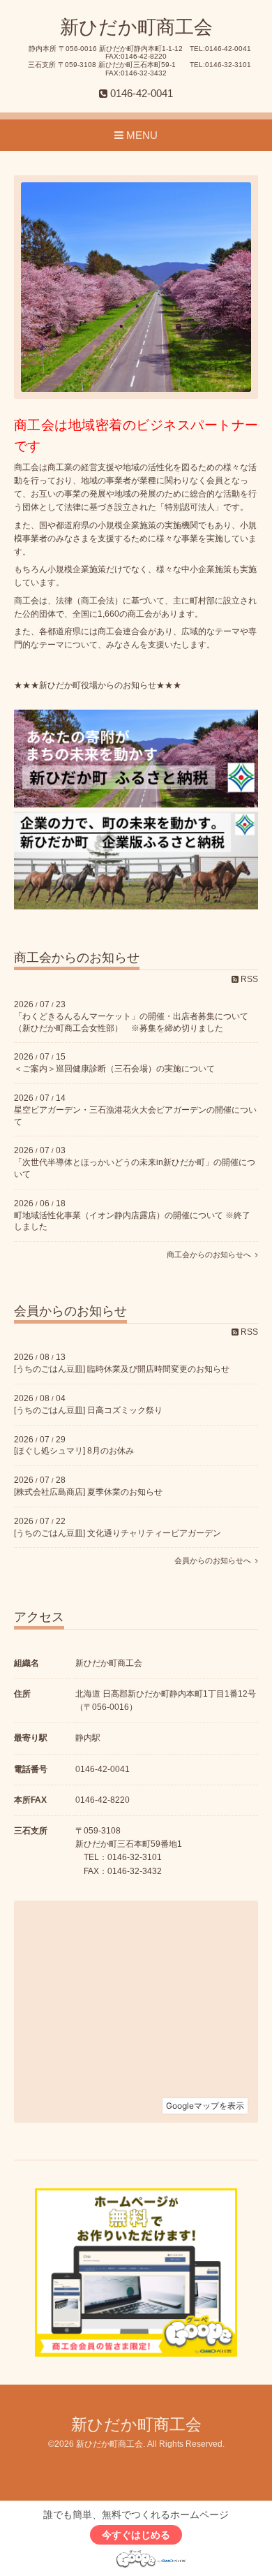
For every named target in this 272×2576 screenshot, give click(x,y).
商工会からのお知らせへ (211, 1254)
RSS (248, 979)
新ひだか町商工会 (136, 27)
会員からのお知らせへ (215, 1560)
